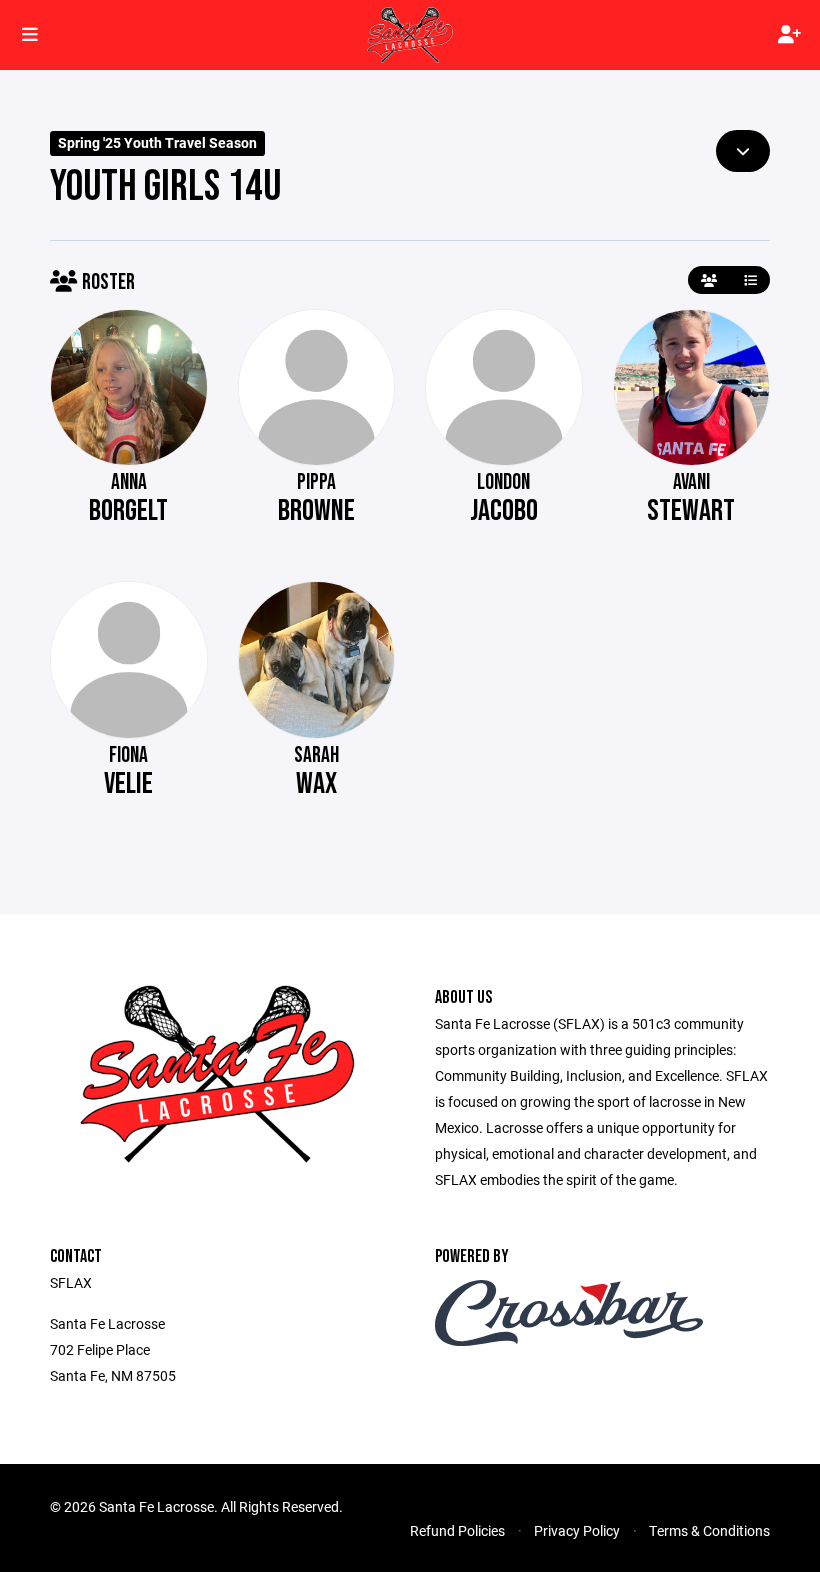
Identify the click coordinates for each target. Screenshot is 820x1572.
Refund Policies (457, 1530)
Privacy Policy (577, 1530)
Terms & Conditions (709, 1530)
